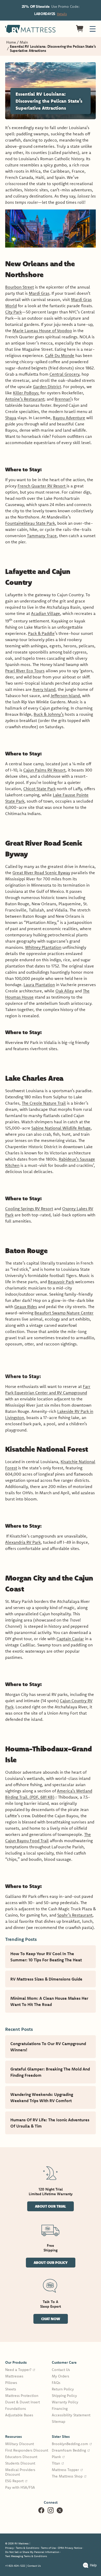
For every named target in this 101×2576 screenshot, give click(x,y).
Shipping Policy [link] (64, 2396)
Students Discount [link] (20, 2463)
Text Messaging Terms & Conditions (26, 2556)
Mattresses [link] (14, 2376)
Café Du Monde (60, 355)
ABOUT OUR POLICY (51, 2262)
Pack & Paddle (41, 633)
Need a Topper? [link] (20, 2370)
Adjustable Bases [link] (19, 2415)
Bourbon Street (20, 287)
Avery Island (44, 689)
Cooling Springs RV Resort (29, 1209)
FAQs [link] (56, 2383)
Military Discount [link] (20, 2444)
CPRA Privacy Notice (70, 2548)
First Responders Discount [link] (27, 2450)
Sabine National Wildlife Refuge (61, 1128)
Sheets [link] (11, 2389)
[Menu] (93, 29)
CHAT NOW (51, 2319)
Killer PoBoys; (26, 393)
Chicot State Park (39, 789)
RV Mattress (21, 2543)
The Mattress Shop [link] (69, 2476)
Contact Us (34, 2566)
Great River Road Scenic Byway (41, 873)
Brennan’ (63, 399)
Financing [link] (60, 2409)
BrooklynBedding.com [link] (72, 2444)
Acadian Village (46, 613)
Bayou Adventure (69, 418)
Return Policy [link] (63, 2389)
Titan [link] (58, 2463)
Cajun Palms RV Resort (44, 770)
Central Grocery (64, 374)
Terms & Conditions (27, 2548)
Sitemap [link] (59, 2421)
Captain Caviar (70, 1639)
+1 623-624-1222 (15, 2566)
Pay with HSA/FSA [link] (20, 2487)
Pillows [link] (11, 2383)
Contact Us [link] (61, 2370)
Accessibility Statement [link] (71, 2415)
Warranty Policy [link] (65, 2402)
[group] (27, 2389)
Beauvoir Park (61, 1282)
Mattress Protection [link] (22, 2396)
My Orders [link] (60, 2376)
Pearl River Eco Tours (25, 671)
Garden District (47, 387)
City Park (13, 312)
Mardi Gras (39, 293)
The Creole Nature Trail (44, 1103)
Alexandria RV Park (23, 1542)
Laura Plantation (39, 985)
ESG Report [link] (16, 2481)
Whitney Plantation (43, 947)
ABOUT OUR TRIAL (50, 2206)
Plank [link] (58, 2457)
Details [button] (62, 14)
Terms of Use (48, 2548)
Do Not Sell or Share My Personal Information (32, 2552)
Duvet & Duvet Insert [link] (23, 2402)
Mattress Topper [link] (67, 2470)
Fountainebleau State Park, (31, 523)
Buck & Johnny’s (49, 714)
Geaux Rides (26, 1307)
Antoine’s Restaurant (25, 399)
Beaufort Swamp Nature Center (64, 1313)
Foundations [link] (16, 2409)
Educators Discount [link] (21, 2457)
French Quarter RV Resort (42, 486)
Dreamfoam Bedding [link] (71, 2450)
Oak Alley (65, 991)
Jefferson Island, (66, 696)
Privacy (9, 2548)
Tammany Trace (42, 536)
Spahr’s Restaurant (75, 1915)
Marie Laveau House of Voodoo (42, 331)
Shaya (11, 418)
